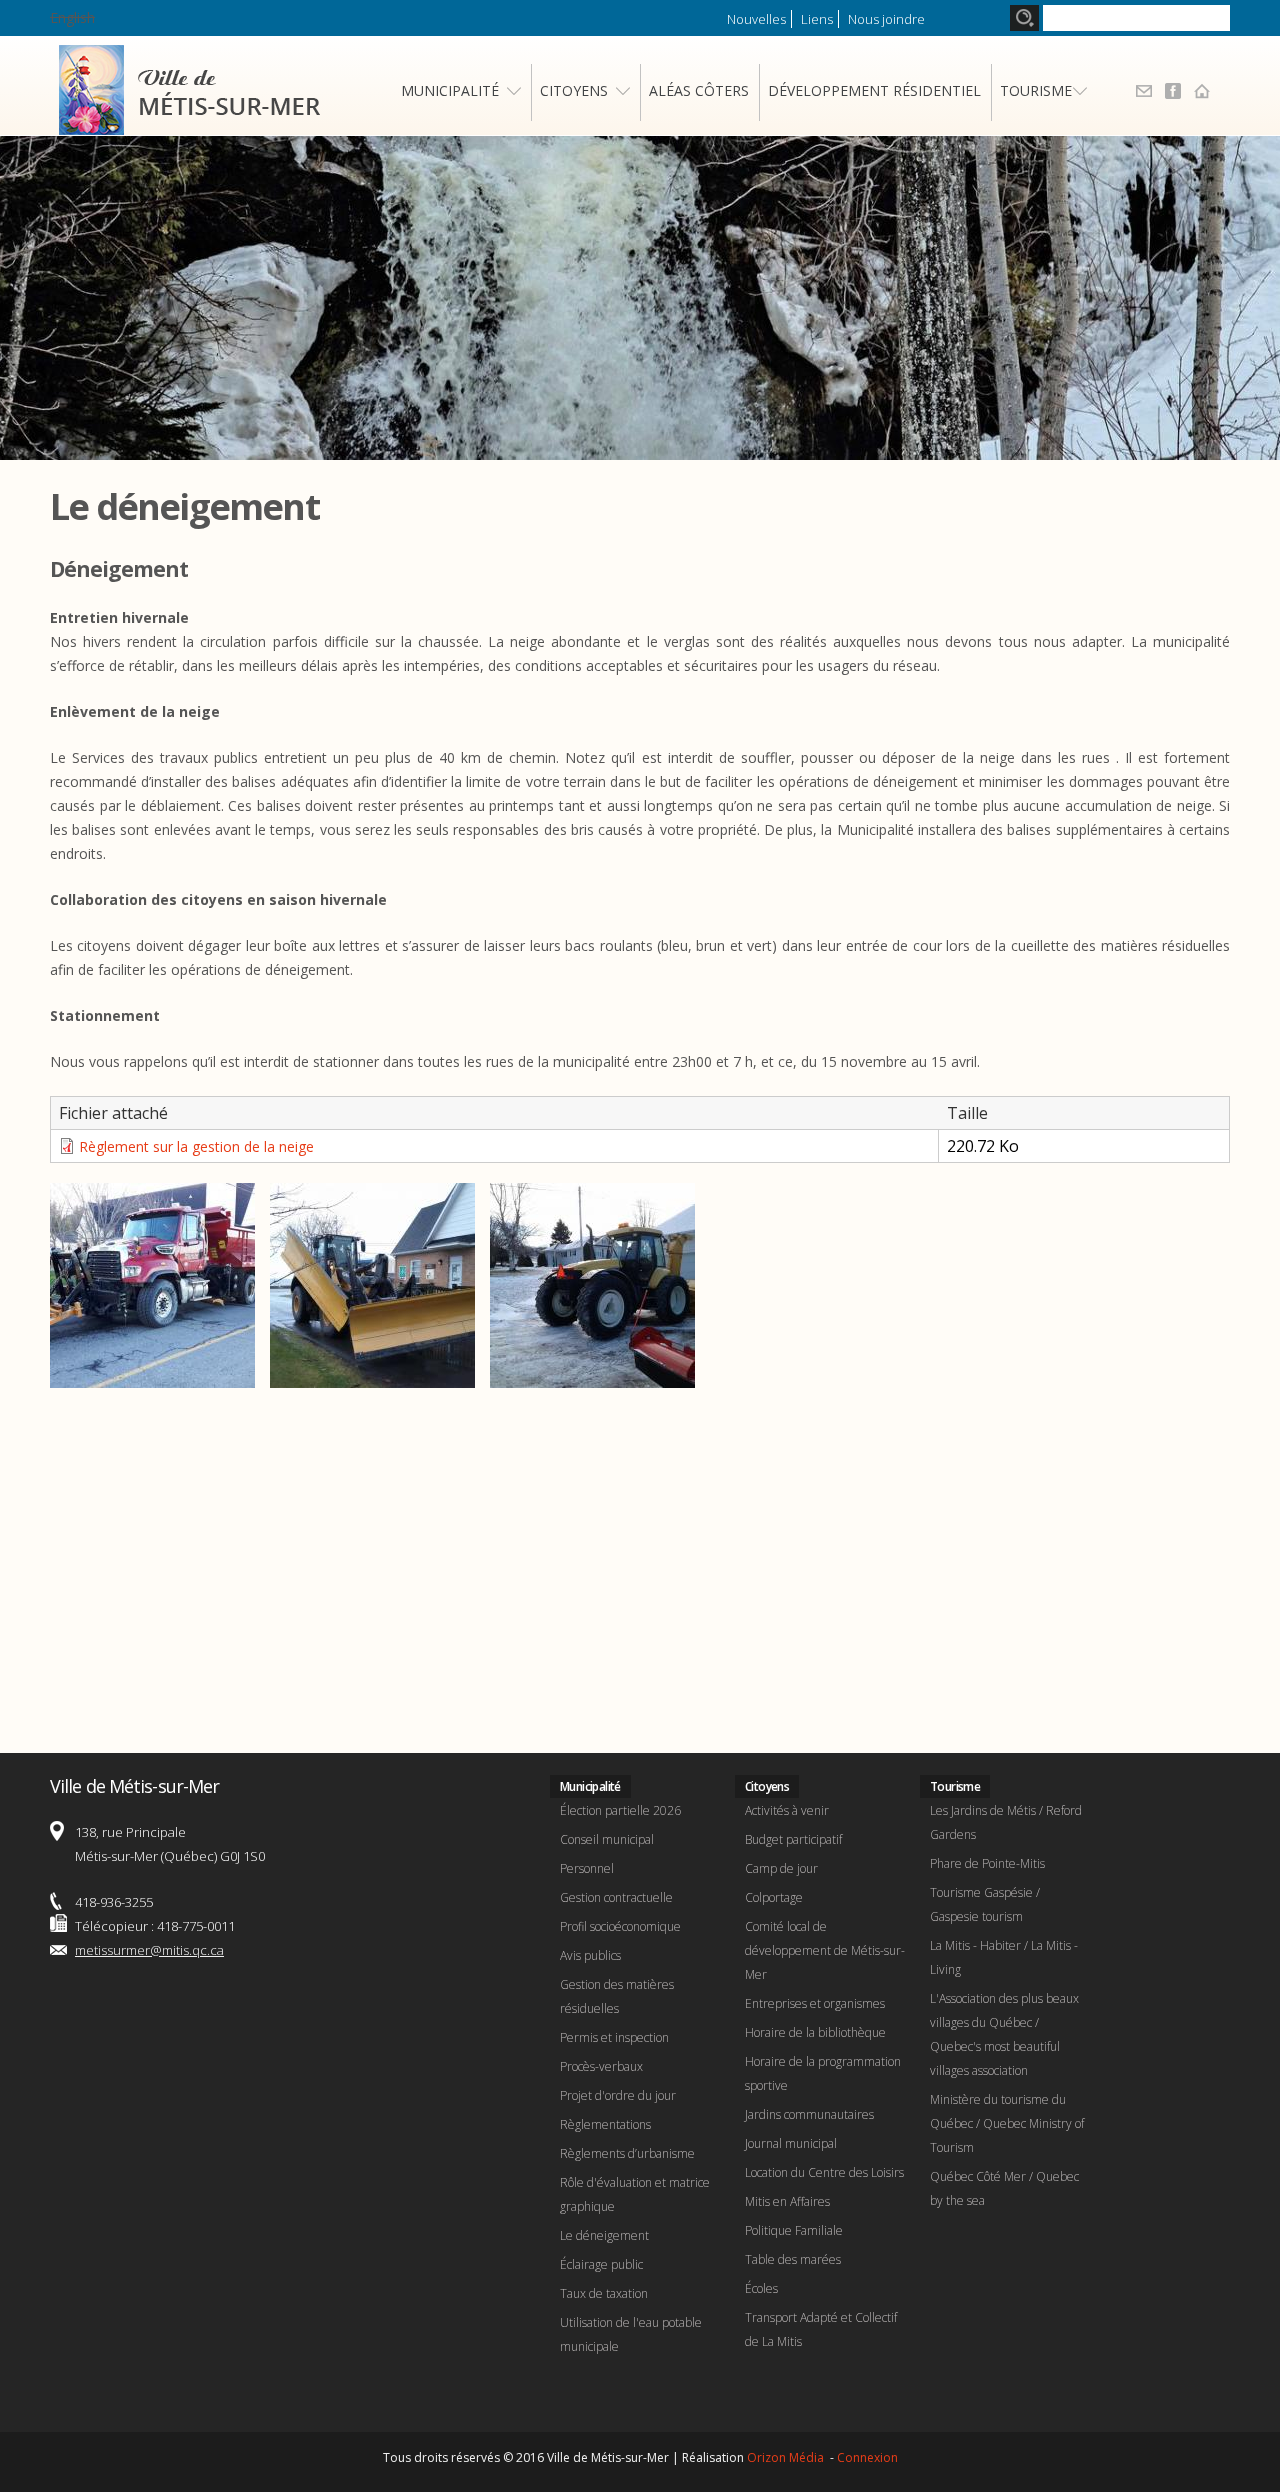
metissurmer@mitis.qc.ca (149, 1950)
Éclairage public (601, 2264)
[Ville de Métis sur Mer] (189, 123)
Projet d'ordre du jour (618, 2095)
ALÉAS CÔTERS (699, 90)
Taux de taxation (604, 2293)
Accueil (1202, 91)
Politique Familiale (794, 2230)
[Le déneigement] (152, 1376)
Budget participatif (793, 1839)
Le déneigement (604, 2235)
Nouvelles (756, 19)
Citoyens (574, 90)
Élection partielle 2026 (620, 1810)
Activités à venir (787, 1810)
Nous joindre (886, 19)
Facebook (1173, 91)
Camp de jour (781, 1868)
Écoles (761, 2288)
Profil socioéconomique (620, 1926)
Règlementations (605, 2124)
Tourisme (1036, 90)
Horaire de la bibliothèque (815, 2032)
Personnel (587, 1868)
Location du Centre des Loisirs (824, 2172)
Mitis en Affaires (787, 2201)
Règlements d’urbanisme (627, 2153)
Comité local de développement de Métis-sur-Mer (825, 1950)
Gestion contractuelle (616, 1897)
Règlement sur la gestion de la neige (196, 1146)
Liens (817, 19)
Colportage (774, 1897)
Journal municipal (791, 2143)
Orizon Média (787, 2457)
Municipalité (450, 90)
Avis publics (590, 1955)
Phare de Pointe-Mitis (987, 1863)
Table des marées (793, 2259)
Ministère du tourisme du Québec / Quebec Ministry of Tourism (1007, 2123)
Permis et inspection (614, 2037)
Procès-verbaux (601, 2066)
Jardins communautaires (809, 2114)
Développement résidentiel (874, 90)
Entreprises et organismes (815, 2003)
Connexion (867, 2457)
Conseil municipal (607, 1839)
